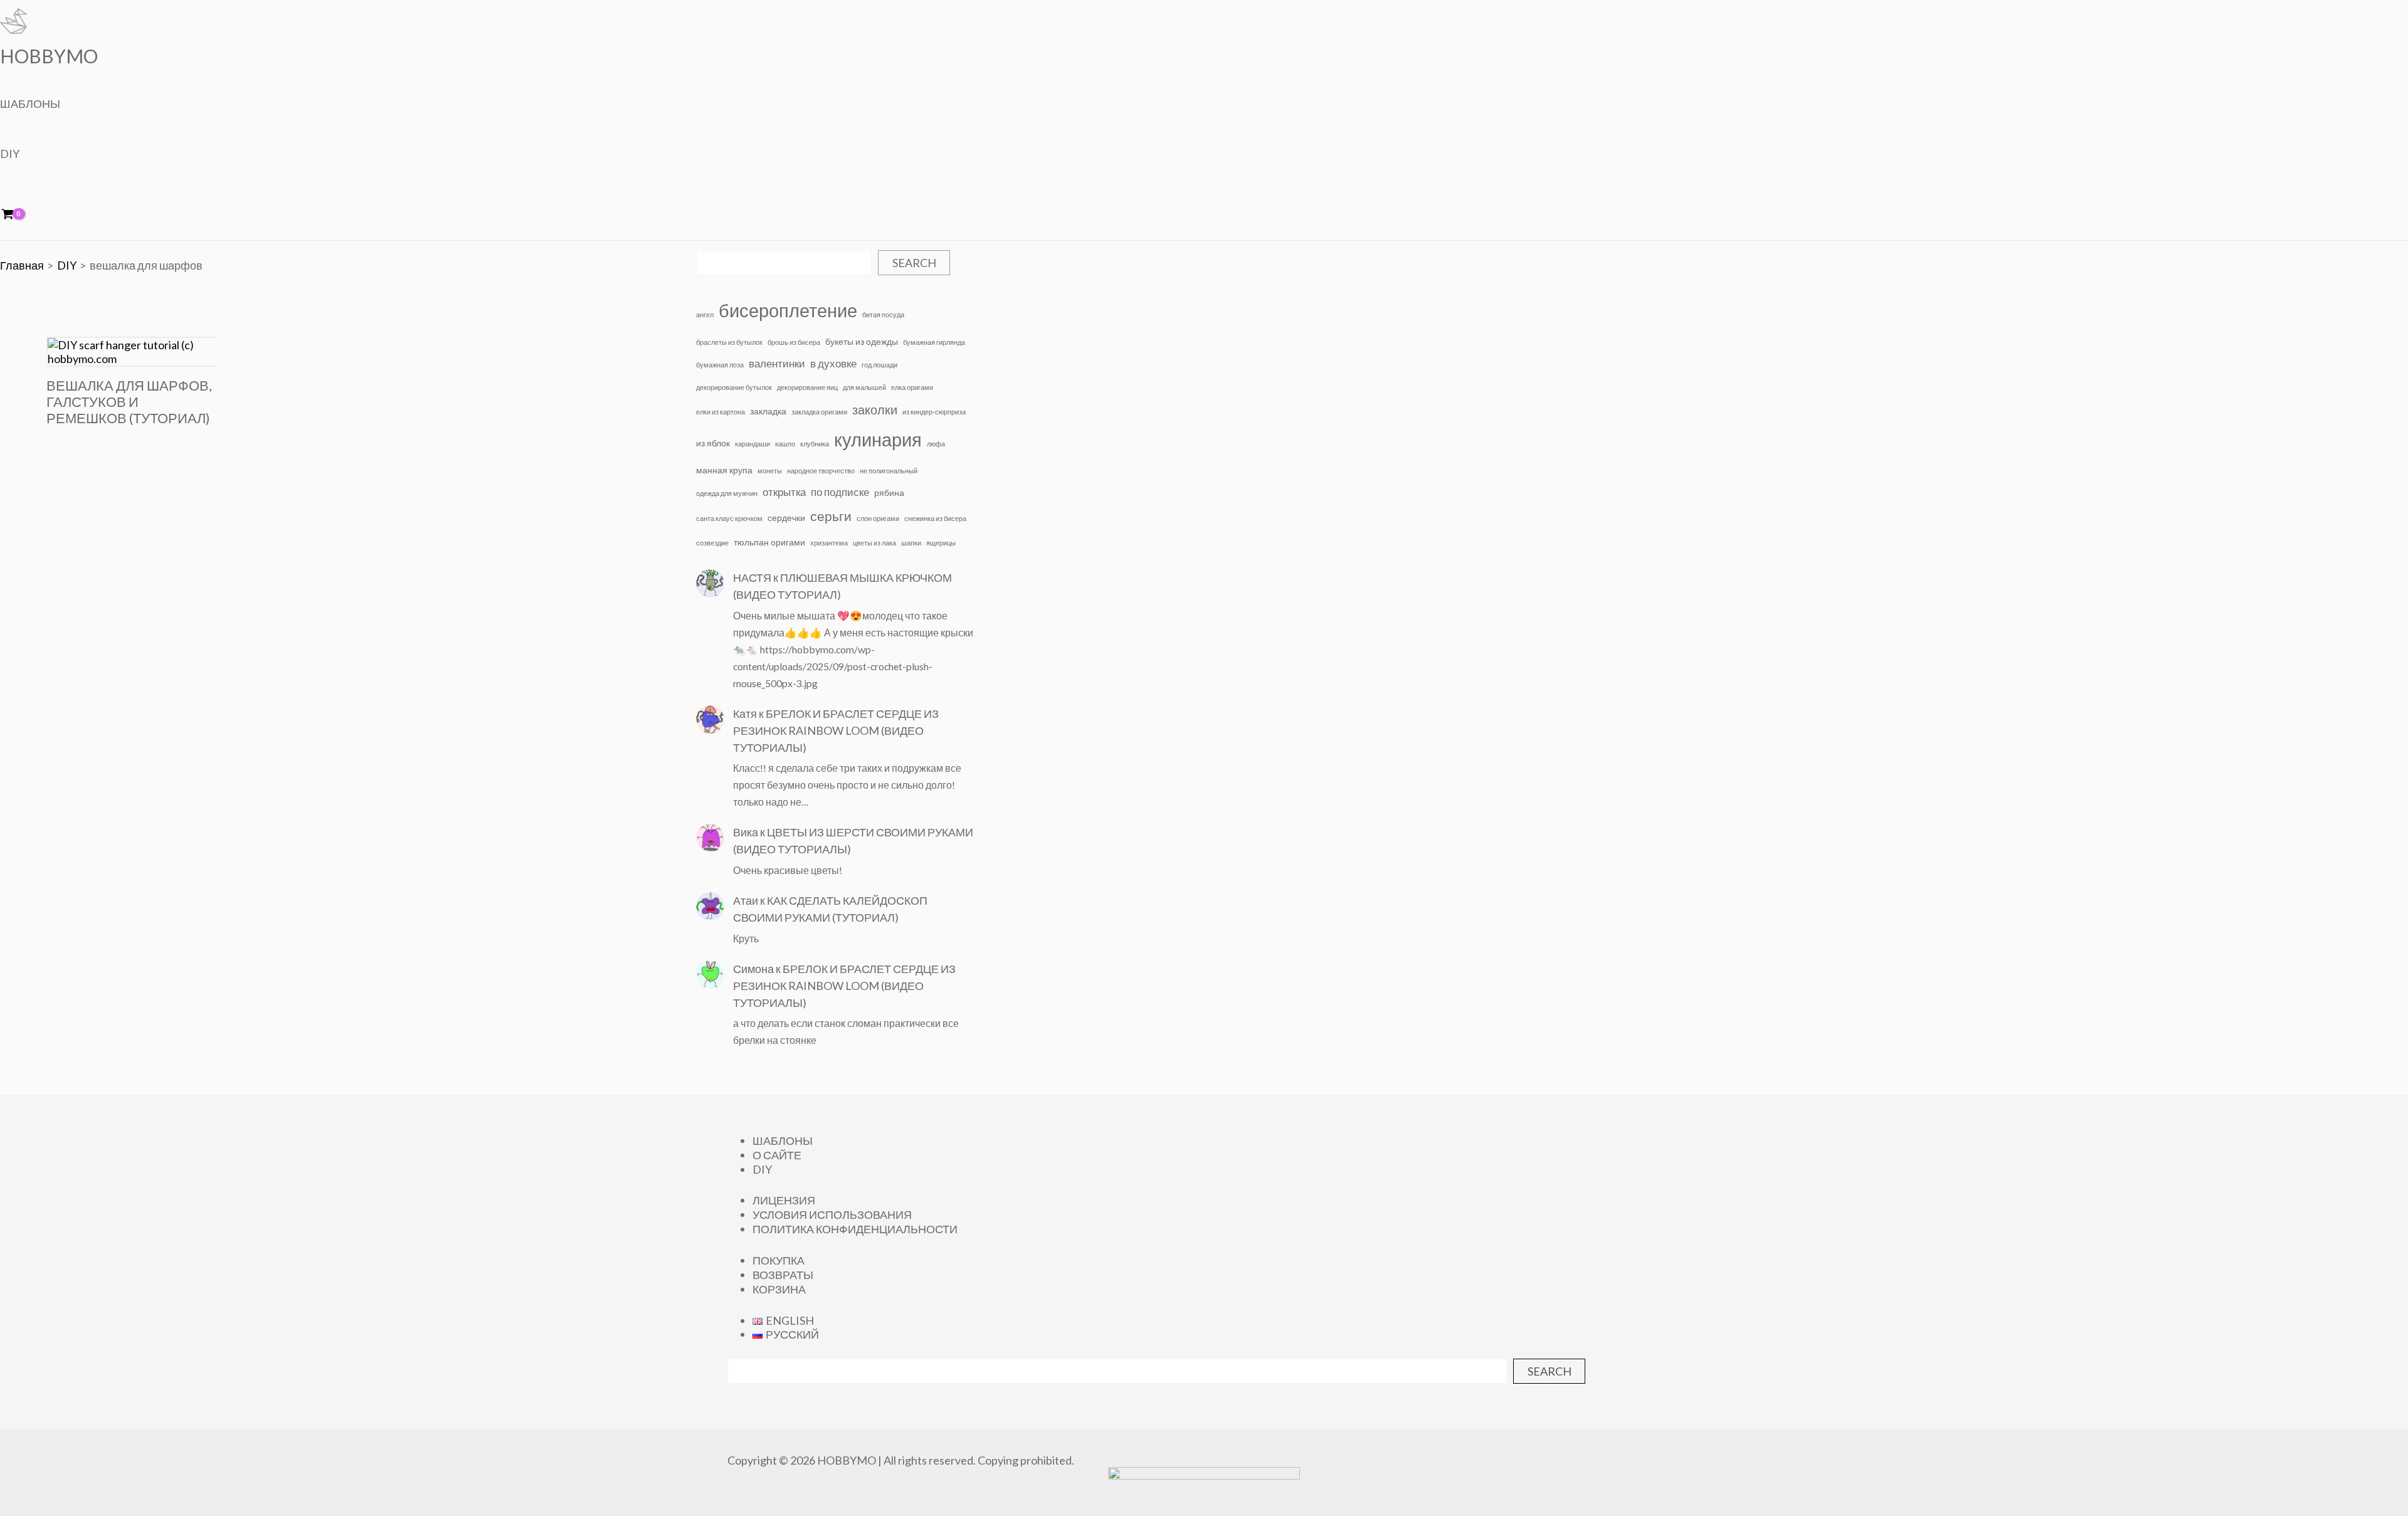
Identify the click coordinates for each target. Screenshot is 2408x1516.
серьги (831, 516)
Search (914, 263)
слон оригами (878, 518)
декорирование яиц (807, 387)
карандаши (752, 444)
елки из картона (721, 412)
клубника (815, 444)
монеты (770, 471)
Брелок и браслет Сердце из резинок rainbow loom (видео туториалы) (836, 730)
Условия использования (832, 1214)
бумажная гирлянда (934, 342)
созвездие (712, 543)
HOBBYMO (49, 56)
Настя (752, 577)
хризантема (829, 543)
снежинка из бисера (935, 518)
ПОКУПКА (779, 1260)
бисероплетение (788, 310)
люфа (936, 444)
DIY (10, 154)
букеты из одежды (862, 341)
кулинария (878, 440)
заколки (875, 409)
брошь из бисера (794, 342)
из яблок (713, 443)
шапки (911, 543)
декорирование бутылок (734, 387)
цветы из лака (874, 543)
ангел (705, 314)
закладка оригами (819, 412)
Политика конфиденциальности (855, 1229)
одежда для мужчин (727, 493)
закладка (768, 411)
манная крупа (724, 470)
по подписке (840, 492)
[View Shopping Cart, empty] (16, 215)
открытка (784, 492)
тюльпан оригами (769, 542)
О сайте (777, 1155)
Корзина (779, 1289)
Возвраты (783, 1275)
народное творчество (821, 471)
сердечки (786, 518)
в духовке (833, 364)
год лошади (879, 365)
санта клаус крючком (729, 518)
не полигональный (889, 471)
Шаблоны (30, 103)
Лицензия (784, 1200)
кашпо (785, 444)
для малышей (864, 387)
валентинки (777, 364)
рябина (889, 492)
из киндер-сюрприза (934, 412)
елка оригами (912, 387)
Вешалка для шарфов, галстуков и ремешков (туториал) (129, 402)
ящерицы (941, 543)
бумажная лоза (720, 365)
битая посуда (883, 314)
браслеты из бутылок (729, 342)
